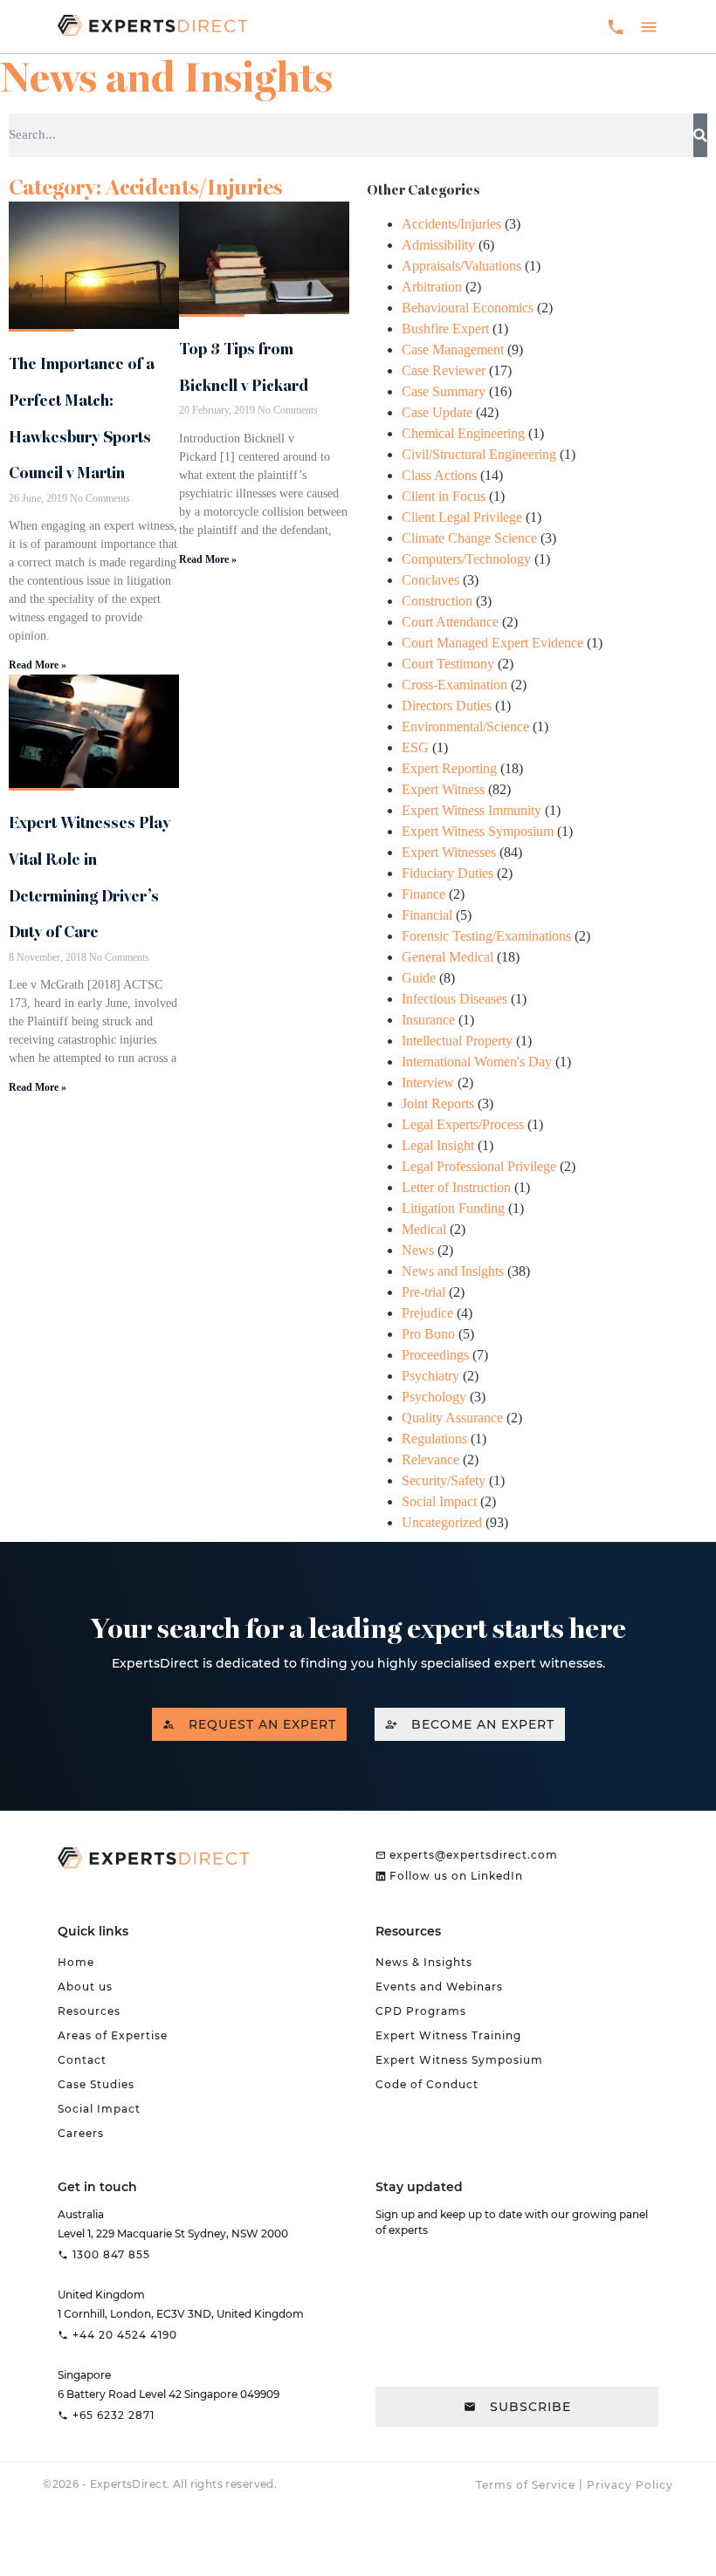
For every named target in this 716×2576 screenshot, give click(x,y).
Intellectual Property (457, 1041)
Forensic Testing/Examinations (486, 936)
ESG (415, 747)
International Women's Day (477, 1062)
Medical (424, 1229)
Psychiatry (430, 1376)
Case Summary (444, 391)
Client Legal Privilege (462, 517)
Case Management (453, 349)
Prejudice (427, 1313)
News (418, 1250)
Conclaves (430, 580)
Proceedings (435, 1355)
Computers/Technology (466, 559)
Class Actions (439, 475)
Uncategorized (442, 1522)
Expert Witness (443, 789)
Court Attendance (450, 622)
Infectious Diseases (454, 999)
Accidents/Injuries (451, 224)
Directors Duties (447, 706)
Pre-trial (423, 1292)
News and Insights (453, 1271)
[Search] (700, 135)
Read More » (38, 665)
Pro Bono (428, 1334)
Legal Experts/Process (463, 1124)
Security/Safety (444, 1480)
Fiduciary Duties (447, 873)
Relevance (430, 1459)
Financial (427, 915)
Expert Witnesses (449, 852)
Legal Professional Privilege (479, 1166)
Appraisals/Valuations (461, 266)
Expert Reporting (449, 768)
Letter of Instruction (456, 1187)
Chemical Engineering (463, 433)
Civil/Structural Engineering (479, 454)
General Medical (447, 957)
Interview (428, 1082)
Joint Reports (438, 1103)
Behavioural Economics (468, 308)
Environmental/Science (465, 726)
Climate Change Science (469, 538)
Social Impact (439, 1501)
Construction (437, 601)
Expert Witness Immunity (472, 810)
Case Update (437, 412)
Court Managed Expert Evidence (492, 643)
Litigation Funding (453, 1208)
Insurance (428, 1020)
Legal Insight (438, 1145)
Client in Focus (444, 496)
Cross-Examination (454, 685)
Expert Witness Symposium (478, 831)
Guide (419, 978)
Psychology (434, 1397)
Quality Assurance (452, 1418)
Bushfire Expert (445, 329)
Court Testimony (448, 664)
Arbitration (432, 287)
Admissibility (438, 245)
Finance (423, 894)
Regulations (434, 1439)
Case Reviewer (444, 370)
